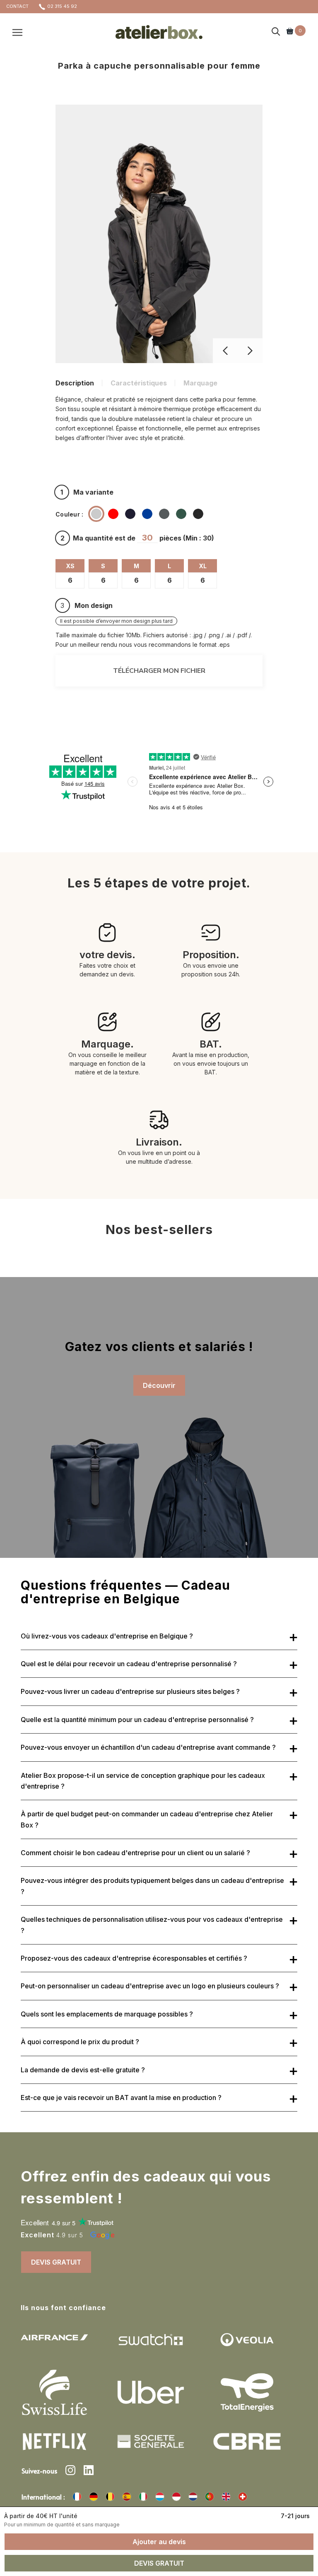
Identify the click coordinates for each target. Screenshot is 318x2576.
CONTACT (17, 6)
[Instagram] (70, 2471)
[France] (77, 2497)
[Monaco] (176, 2497)
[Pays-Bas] (193, 2497)
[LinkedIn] (89, 2471)
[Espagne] (127, 2497)
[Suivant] (250, 351)
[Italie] (143, 2497)
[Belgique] (110, 2497)
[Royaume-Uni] (226, 2497)
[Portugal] (210, 2497)
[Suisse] (243, 2497)
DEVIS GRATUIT (56, 2262)
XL (203, 566)
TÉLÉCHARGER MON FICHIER (159, 671)
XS (70, 566)
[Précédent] (225, 351)
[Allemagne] (94, 2497)
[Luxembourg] (160, 2497)
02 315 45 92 (62, 6)
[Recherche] (276, 32)
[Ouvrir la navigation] (17, 32)
